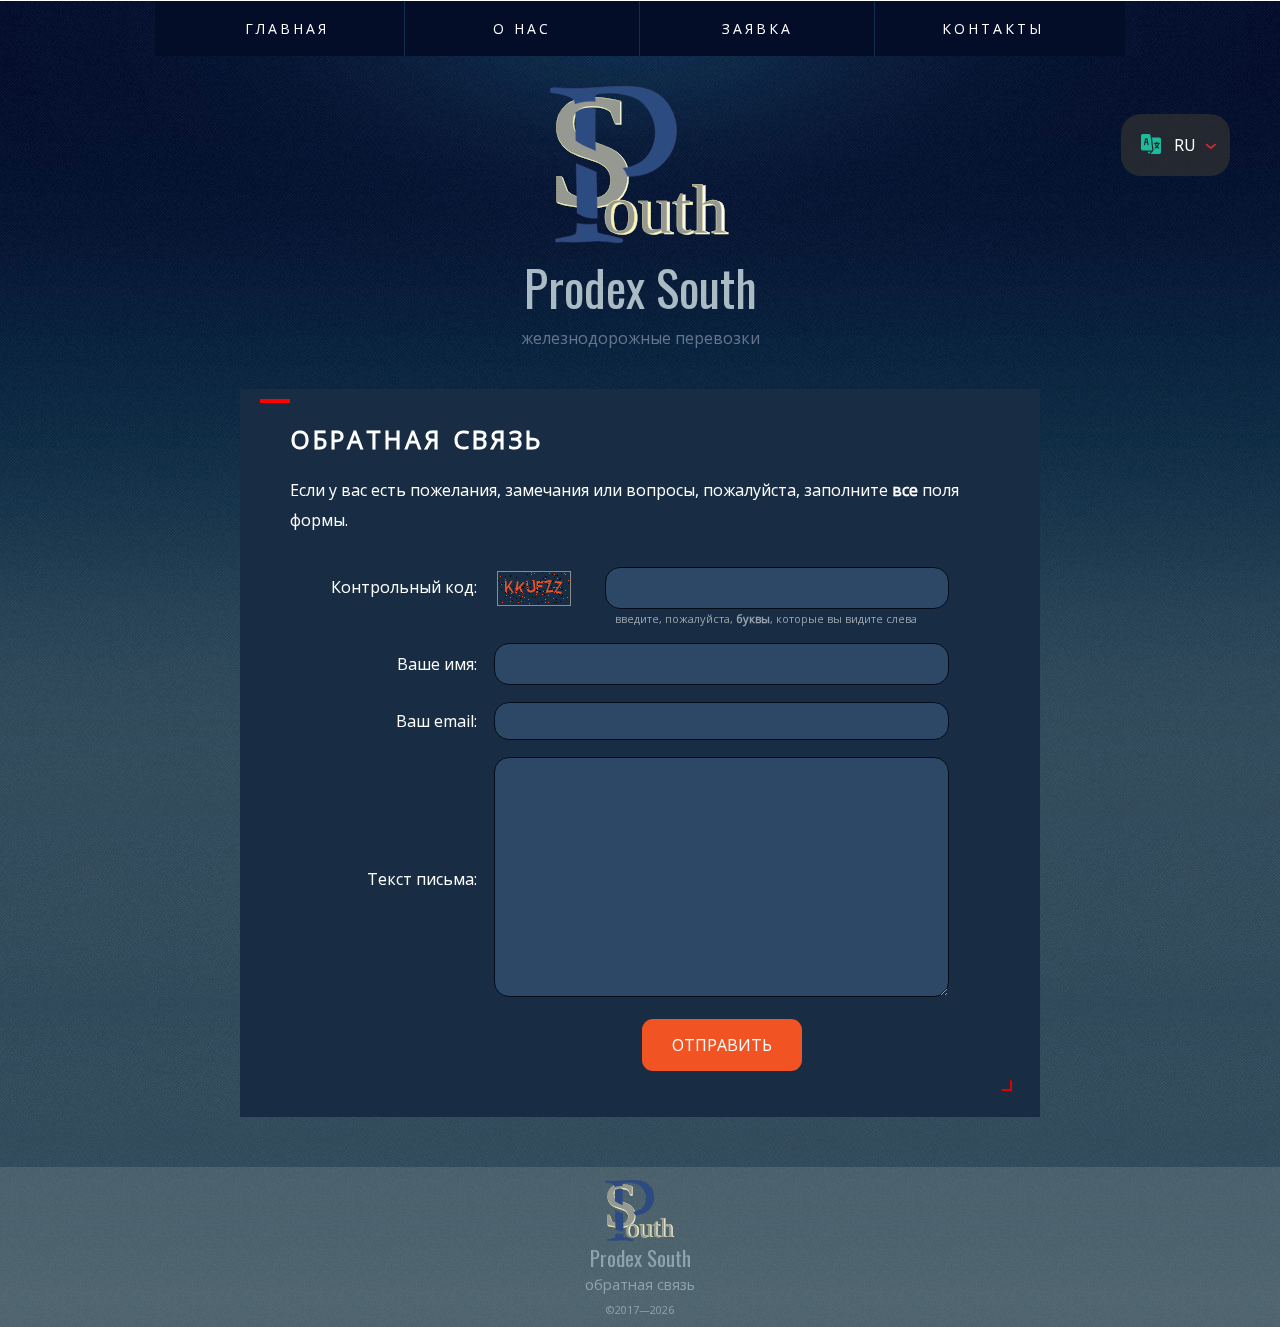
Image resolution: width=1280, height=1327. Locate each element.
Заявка (757, 28)
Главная (287, 28)
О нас (522, 28)
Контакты (993, 28)
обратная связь (640, 1284)
